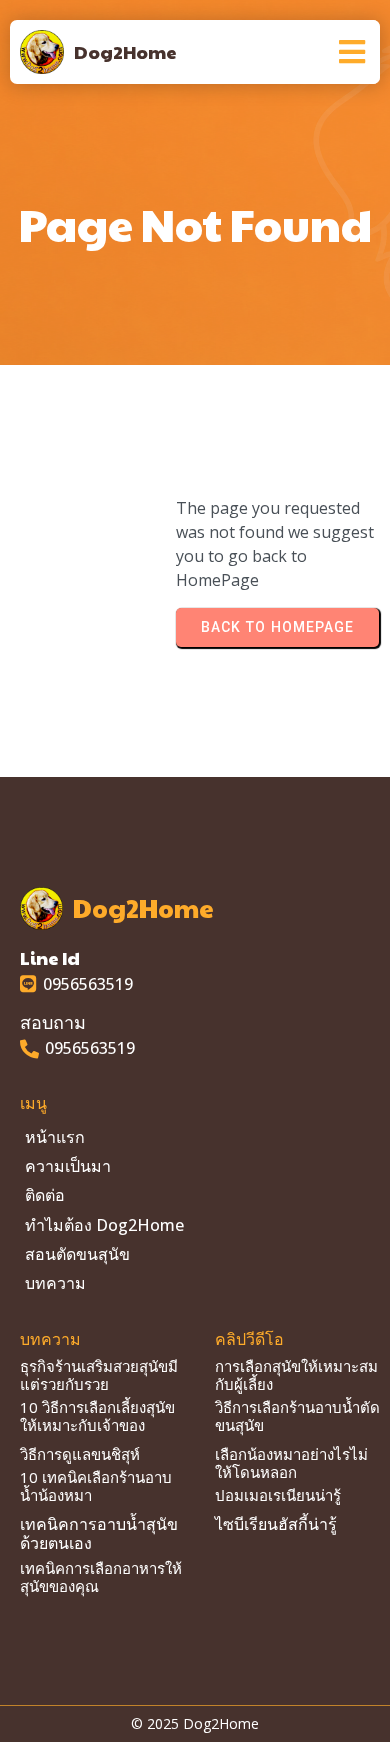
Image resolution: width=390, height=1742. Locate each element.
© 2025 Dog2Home (195, 1723)
